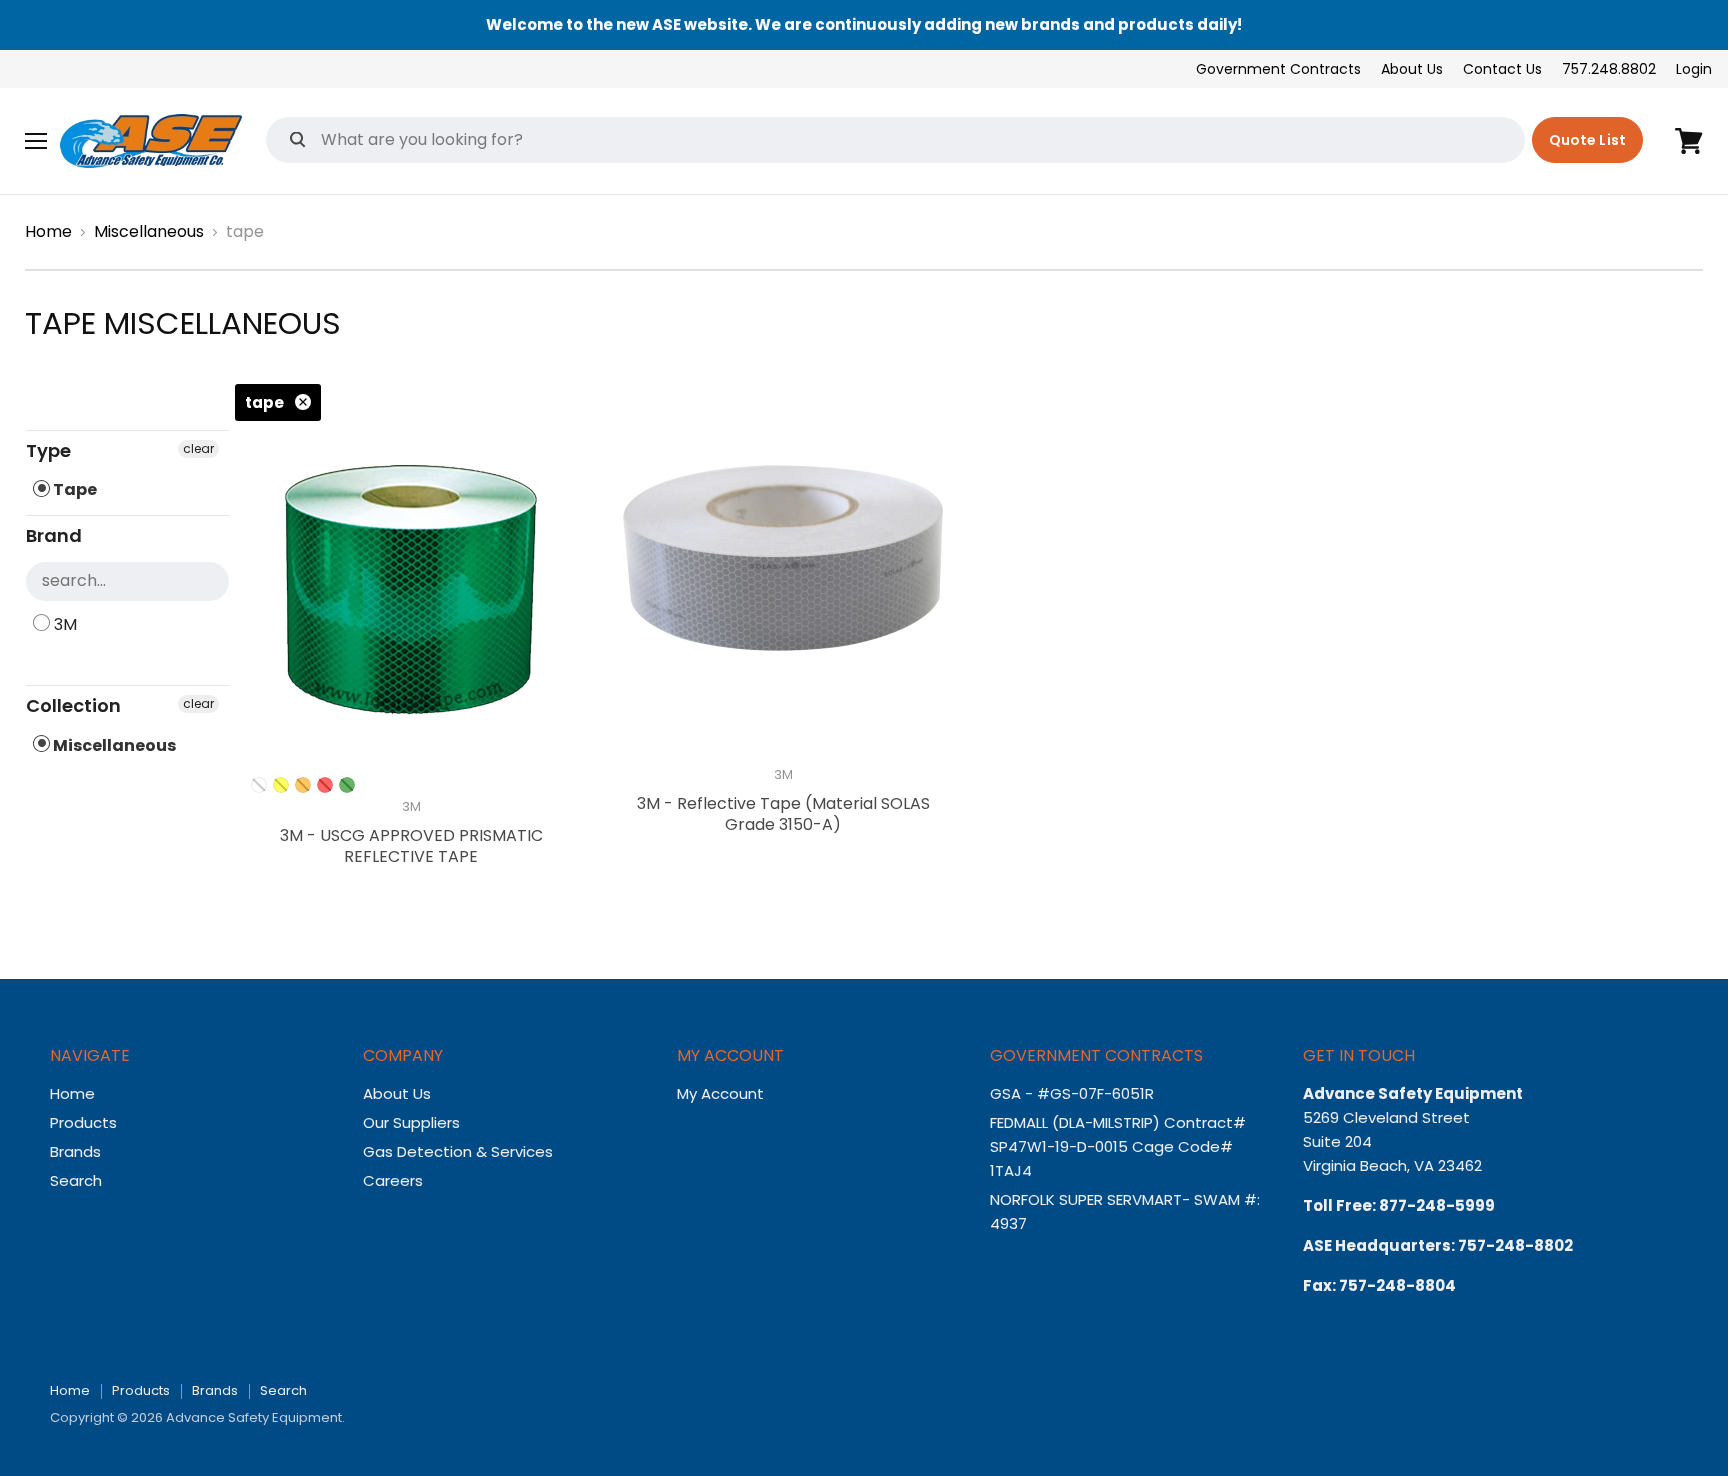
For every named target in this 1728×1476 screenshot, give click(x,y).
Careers (393, 1180)
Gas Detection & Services (458, 1151)
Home (48, 232)
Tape (73, 489)
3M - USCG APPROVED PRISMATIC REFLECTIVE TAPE (411, 846)
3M (63, 624)
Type (48, 450)
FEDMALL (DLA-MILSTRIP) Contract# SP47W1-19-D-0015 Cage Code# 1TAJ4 (1118, 1146)
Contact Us (1502, 69)
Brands (75, 1151)
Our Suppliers (411, 1122)
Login (1694, 69)
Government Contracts (1278, 69)
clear (198, 448)
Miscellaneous (149, 232)
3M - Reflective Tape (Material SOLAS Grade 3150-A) (783, 814)
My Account (720, 1093)
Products (83, 1122)
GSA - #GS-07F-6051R (1074, 1093)
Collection (73, 705)
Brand (54, 535)
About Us (1412, 69)
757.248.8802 (1609, 69)
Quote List (1587, 140)
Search (76, 1180)
